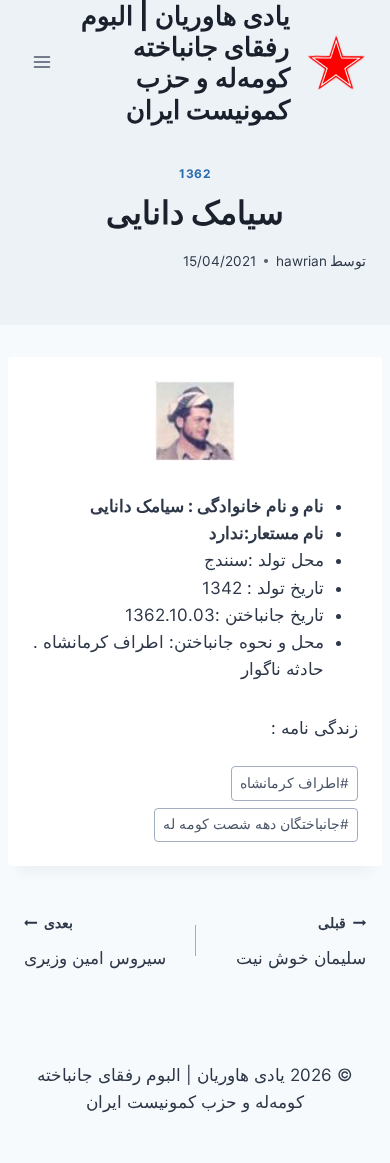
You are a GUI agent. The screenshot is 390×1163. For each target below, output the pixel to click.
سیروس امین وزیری (95, 941)
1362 (194, 173)
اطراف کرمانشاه (294, 783)
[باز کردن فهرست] (42, 62)
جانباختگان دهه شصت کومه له (256, 824)
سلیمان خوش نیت (301, 941)
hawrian (301, 261)
